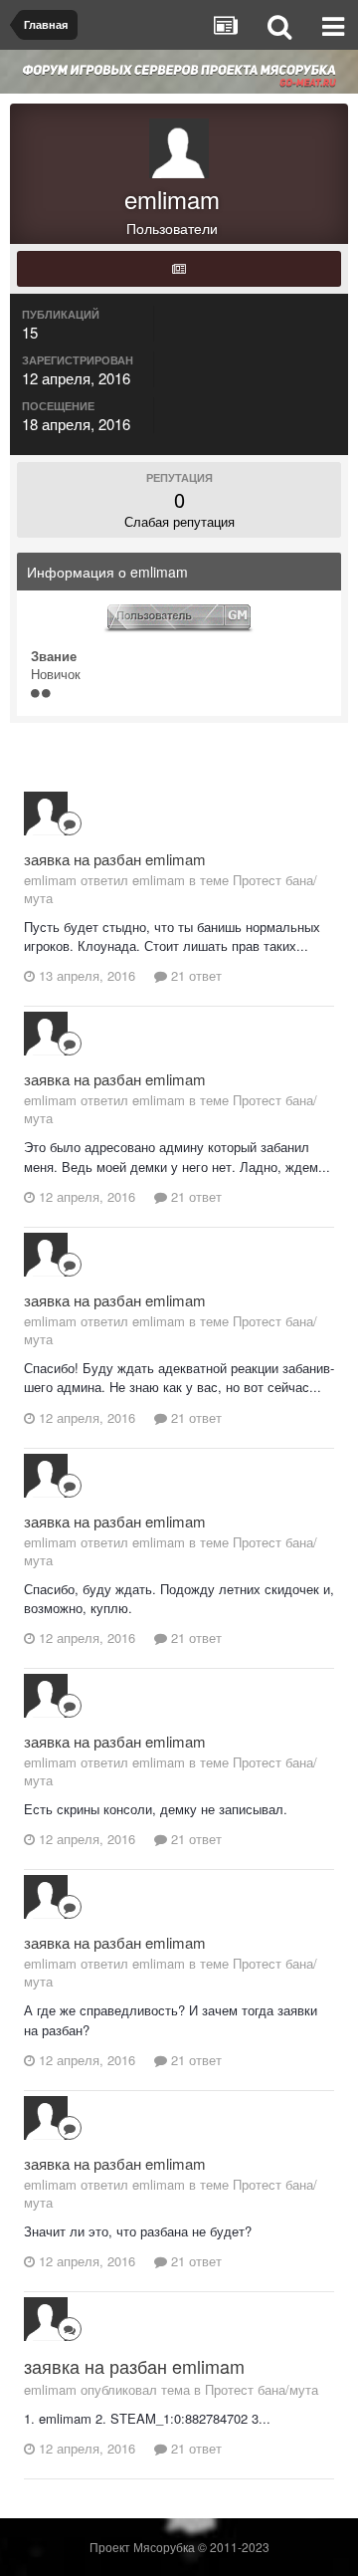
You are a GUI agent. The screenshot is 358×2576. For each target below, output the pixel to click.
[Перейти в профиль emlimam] (46, 814)
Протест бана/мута (262, 2389)
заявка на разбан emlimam (115, 859)
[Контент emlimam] (179, 269)
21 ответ (194, 975)
